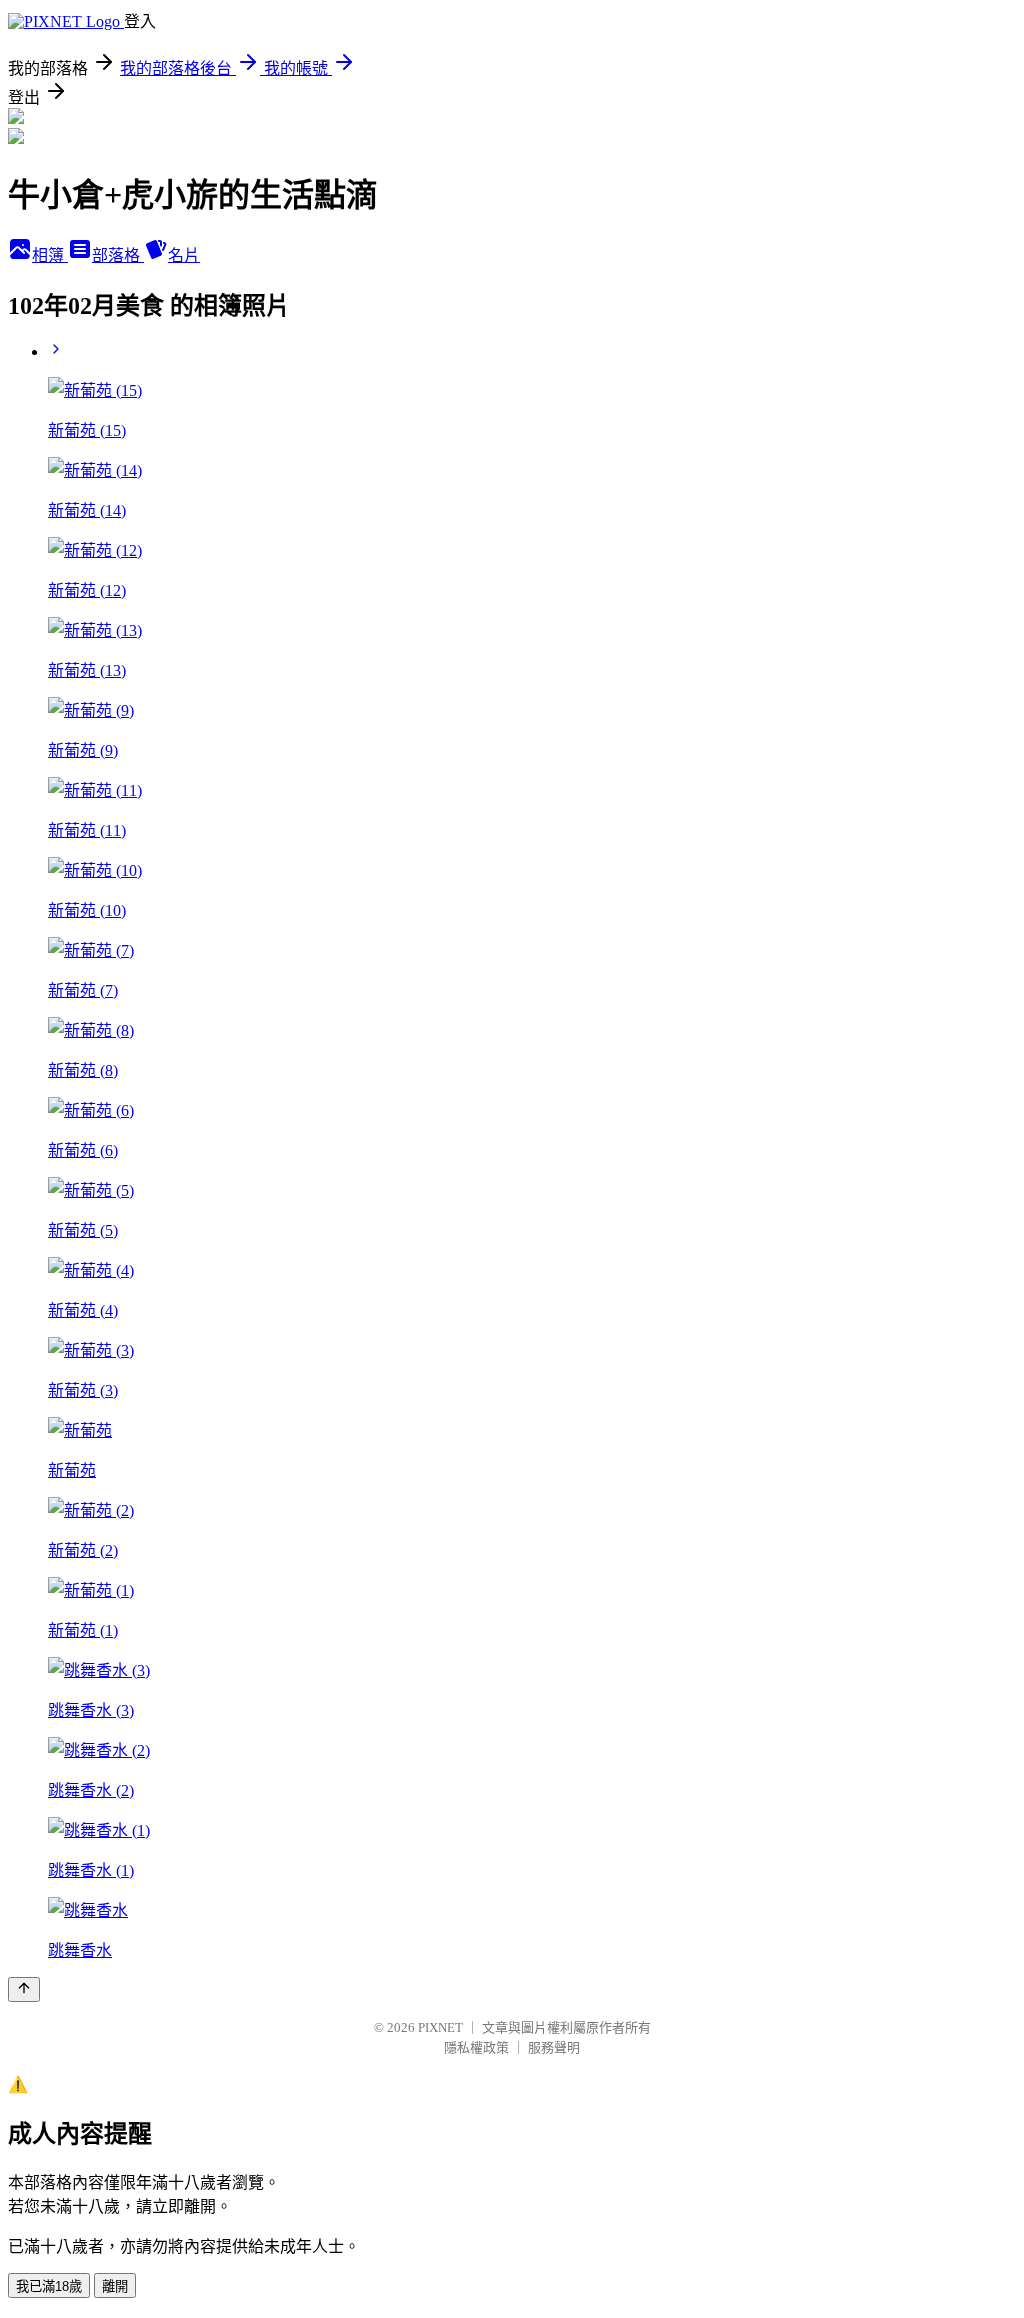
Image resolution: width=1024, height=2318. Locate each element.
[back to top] (24, 1989)
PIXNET (440, 2027)
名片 (184, 255)
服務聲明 (554, 2047)
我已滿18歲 (49, 2286)
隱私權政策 (476, 2047)
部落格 (118, 255)
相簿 (50, 255)
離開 (115, 2286)
